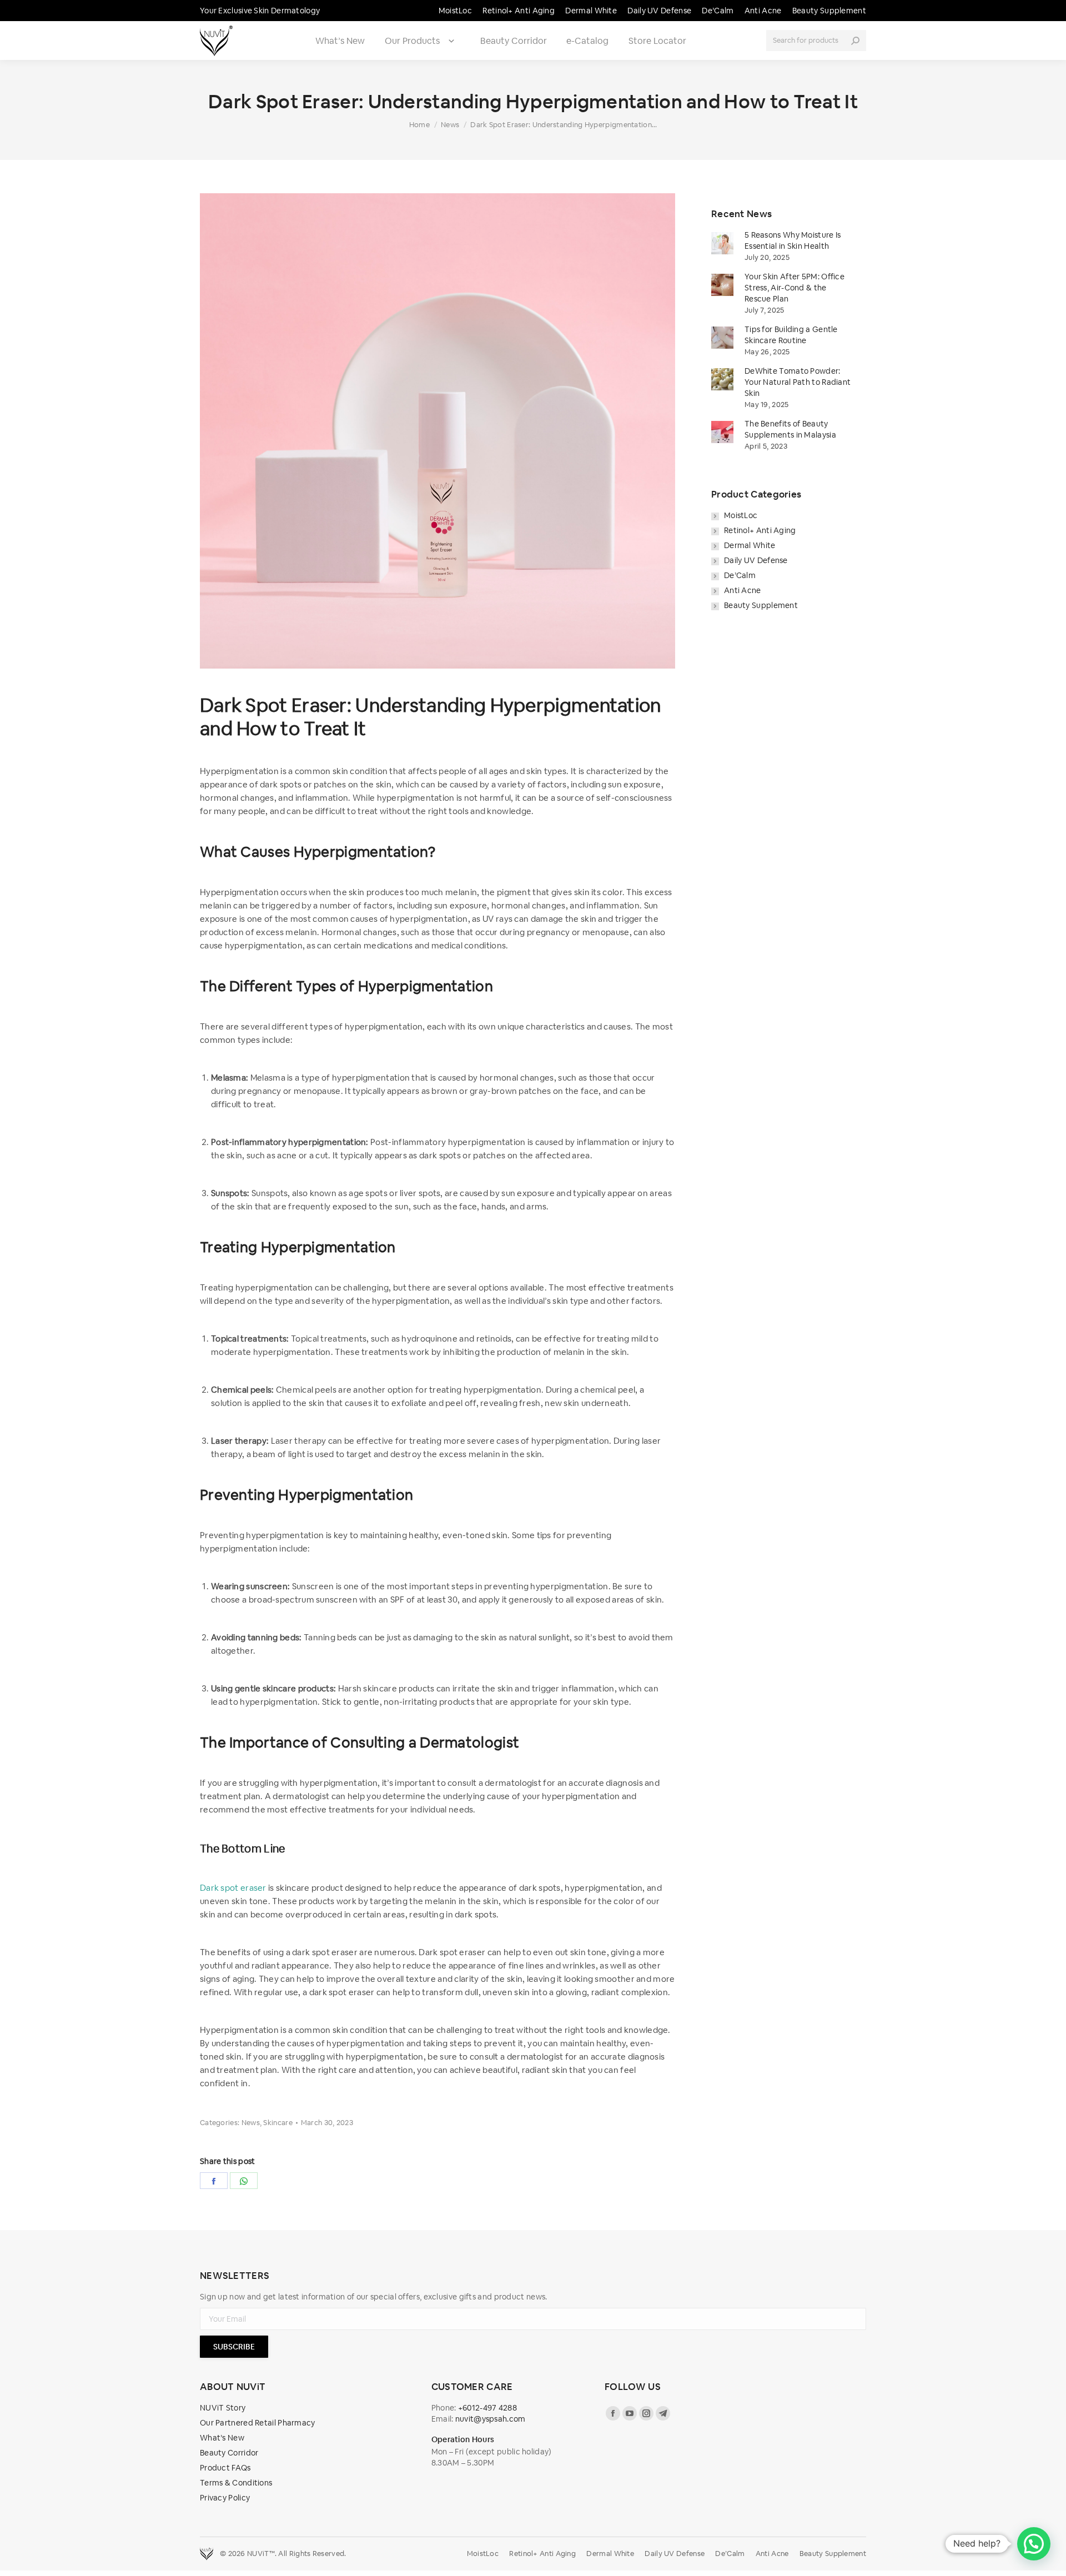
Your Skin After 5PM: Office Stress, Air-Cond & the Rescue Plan (795, 288)
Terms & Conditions (236, 2483)
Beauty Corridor (514, 41)
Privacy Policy (225, 2498)
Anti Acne (743, 590)
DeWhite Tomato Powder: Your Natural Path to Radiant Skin (798, 382)
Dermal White (750, 545)
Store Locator (657, 41)
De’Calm (740, 575)
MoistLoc (741, 515)
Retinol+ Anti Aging (760, 530)
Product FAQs (225, 2468)
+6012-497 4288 (487, 2408)
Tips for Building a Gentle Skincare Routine (791, 335)
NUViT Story (223, 2408)
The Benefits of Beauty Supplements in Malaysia (790, 429)
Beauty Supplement (761, 605)
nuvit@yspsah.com (491, 2419)
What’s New (340, 41)
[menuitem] (455, 11)
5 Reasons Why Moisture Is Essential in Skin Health (793, 240)
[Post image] (722, 243)
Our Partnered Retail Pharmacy (258, 2423)
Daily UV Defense (756, 560)
